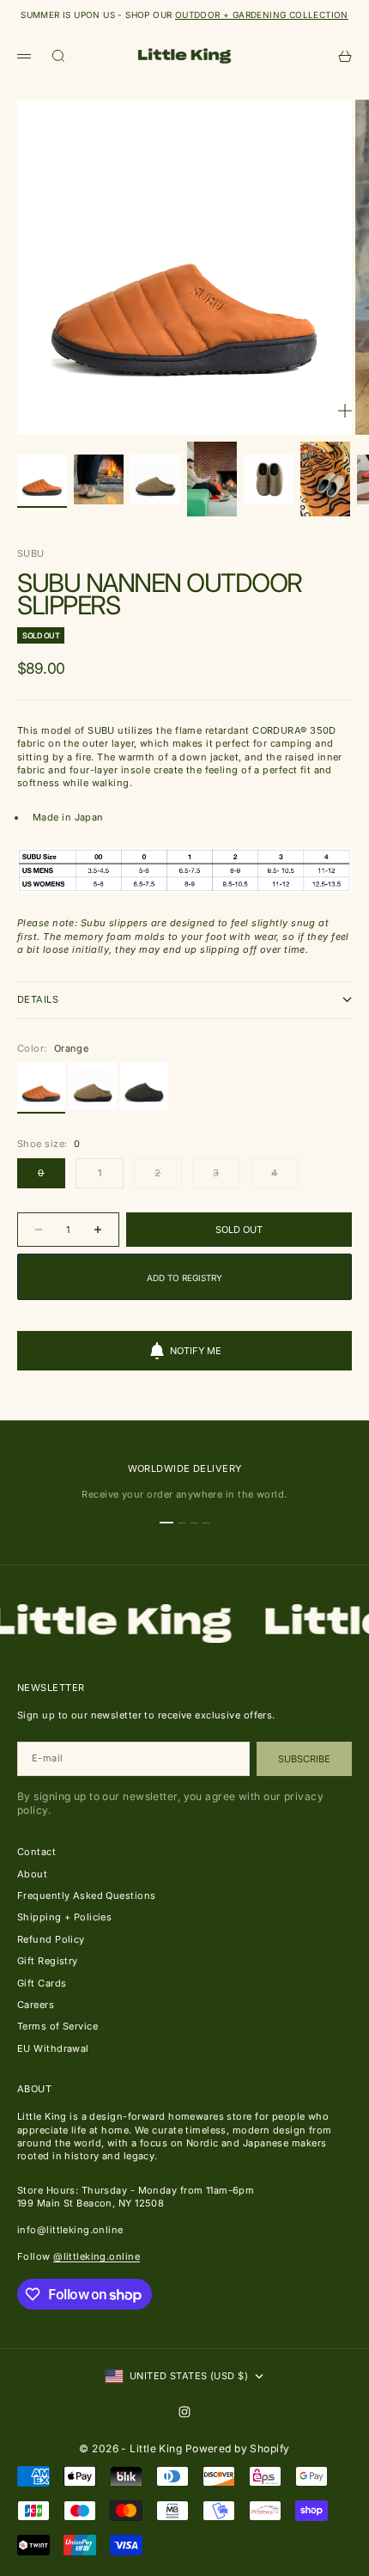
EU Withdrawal (53, 2048)
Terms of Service (57, 2026)
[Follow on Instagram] (184, 2412)
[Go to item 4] (212, 479)
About (32, 1874)
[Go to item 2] (99, 479)
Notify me (196, 1351)
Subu (31, 553)
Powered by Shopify (238, 2448)
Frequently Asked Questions (86, 1895)
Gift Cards (42, 1983)
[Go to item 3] (155, 479)
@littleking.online (97, 2256)
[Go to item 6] (325, 479)
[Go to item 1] (42, 479)
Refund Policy (51, 1939)
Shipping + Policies (64, 1917)
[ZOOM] (345, 411)
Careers (36, 2005)
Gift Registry (48, 1961)
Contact (36, 1852)
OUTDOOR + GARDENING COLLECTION (262, 15)
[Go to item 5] (269, 479)
